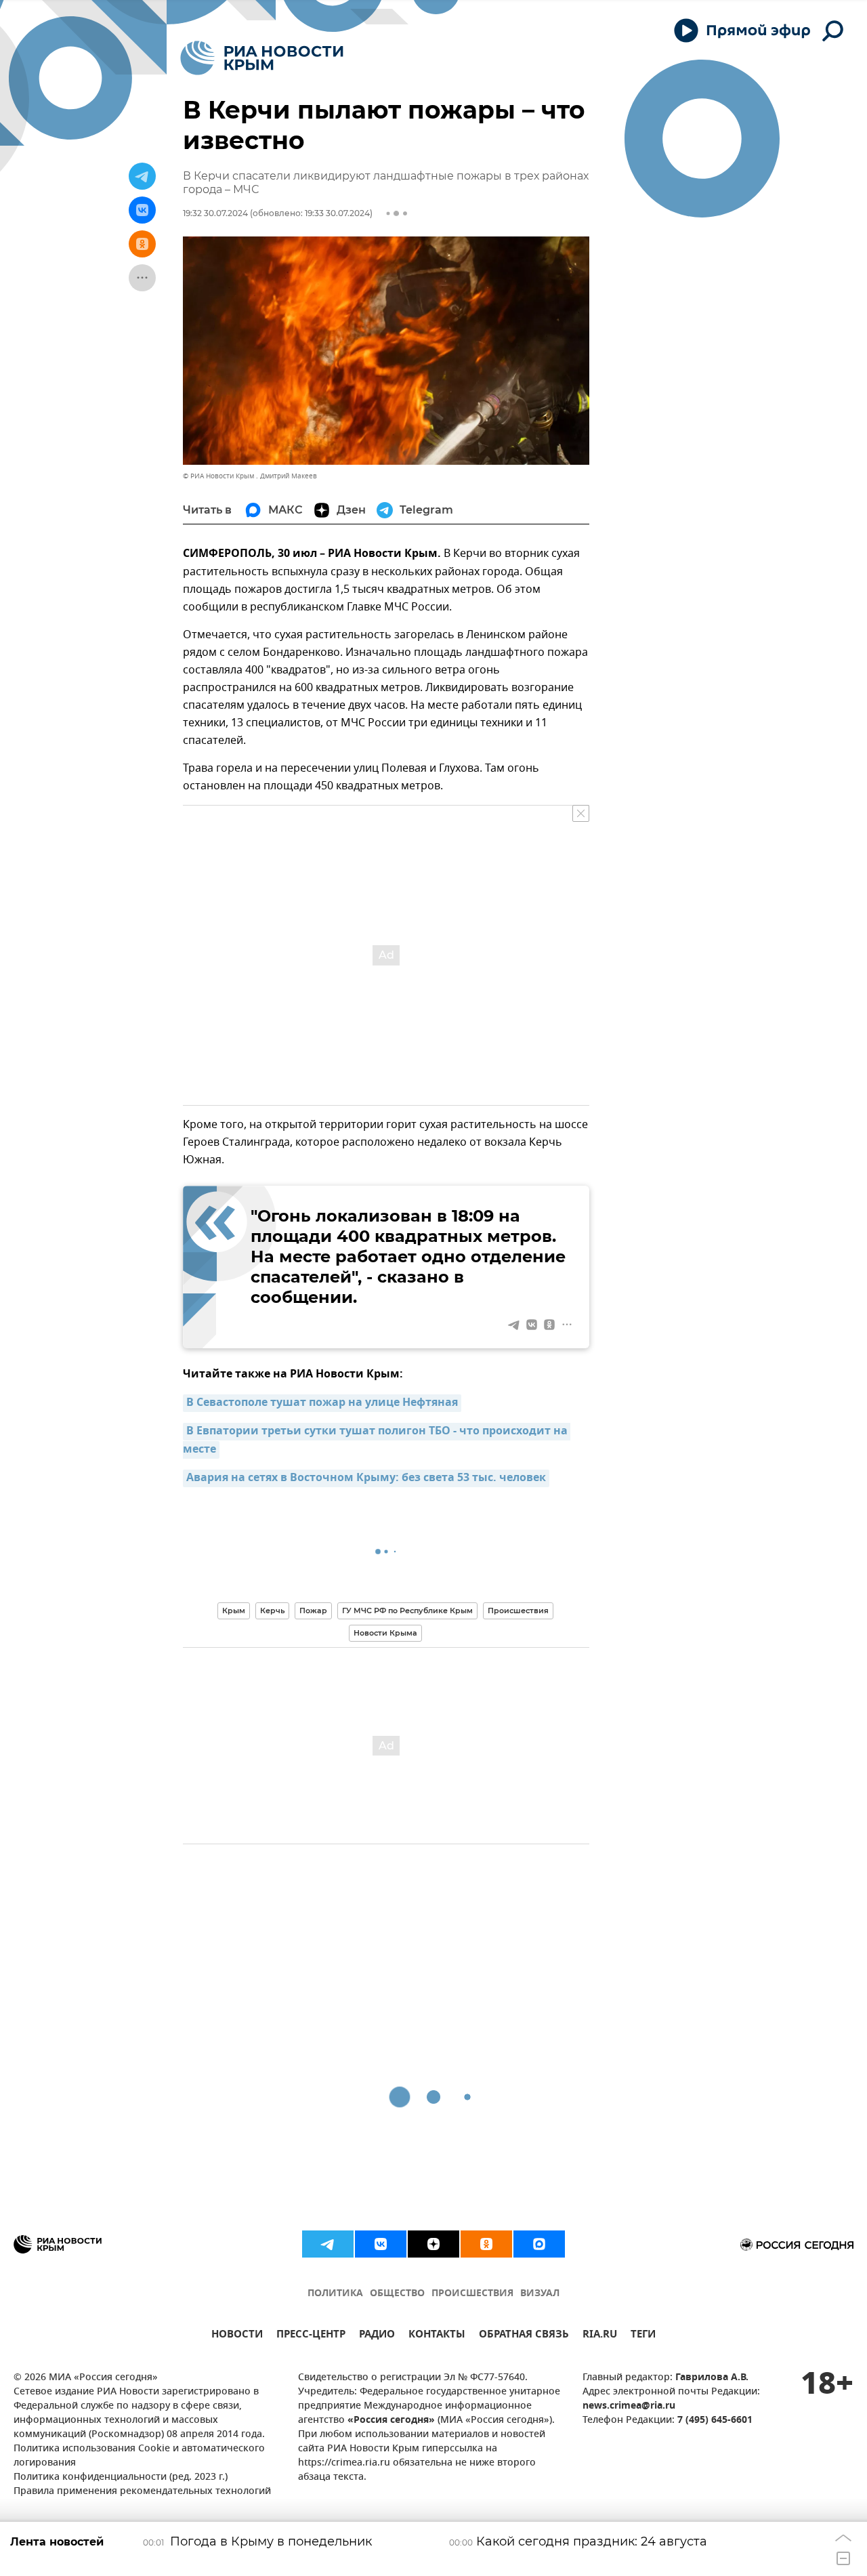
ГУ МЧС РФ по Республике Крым (407, 1611)
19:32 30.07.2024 (215, 213)
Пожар (313, 1611)
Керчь (272, 1611)
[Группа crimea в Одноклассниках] (486, 2244)
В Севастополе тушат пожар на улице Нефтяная (322, 1403)
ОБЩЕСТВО (397, 2294)
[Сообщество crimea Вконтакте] (381, 2244)
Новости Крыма (385, 1633)
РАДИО (377, 2336)
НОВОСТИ (237, 2336)
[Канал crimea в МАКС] (539, 2244)
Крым (234, 1611)
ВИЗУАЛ (540, 2294)
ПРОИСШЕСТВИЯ (472, 2294)
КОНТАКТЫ (437, 2336)
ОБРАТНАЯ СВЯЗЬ (524, 2336)
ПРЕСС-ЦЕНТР (311, 2336)
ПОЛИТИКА (335, 2294)
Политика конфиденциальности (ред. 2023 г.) (121, 2477)
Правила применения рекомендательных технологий (142, 2492)
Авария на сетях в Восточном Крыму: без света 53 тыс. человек (366, 1478)
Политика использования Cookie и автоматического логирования (139, 2456)
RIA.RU (600, 2336)
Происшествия (518, 1611)
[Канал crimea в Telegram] (328, 2244)
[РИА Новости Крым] (262, 58)
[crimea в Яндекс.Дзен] (433, 2244)
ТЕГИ (643, 2336)
